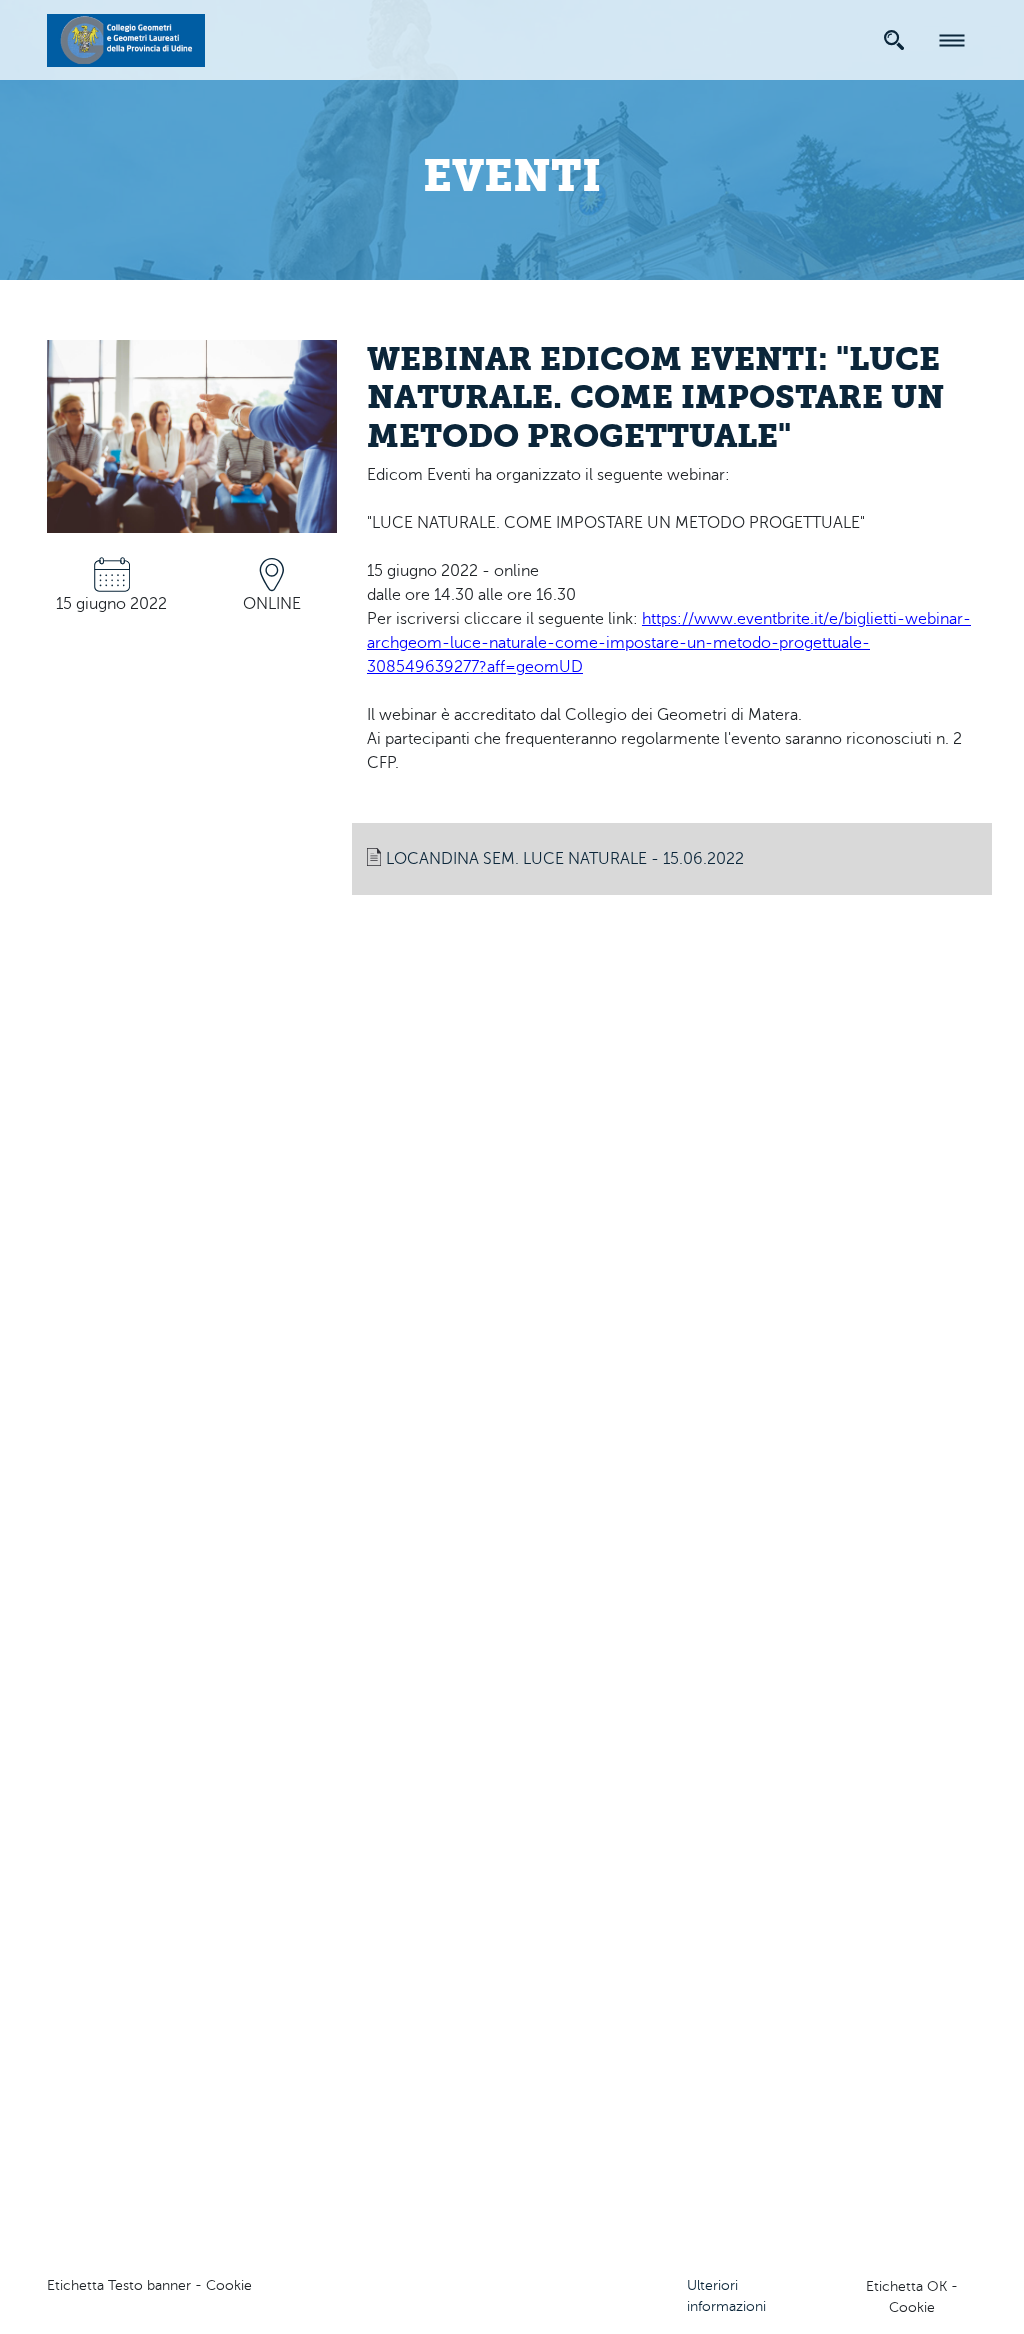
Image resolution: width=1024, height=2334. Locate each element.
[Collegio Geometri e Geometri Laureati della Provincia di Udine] (126, 37)
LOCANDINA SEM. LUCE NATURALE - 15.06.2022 (565, 859)
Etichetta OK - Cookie (912, 2297)
